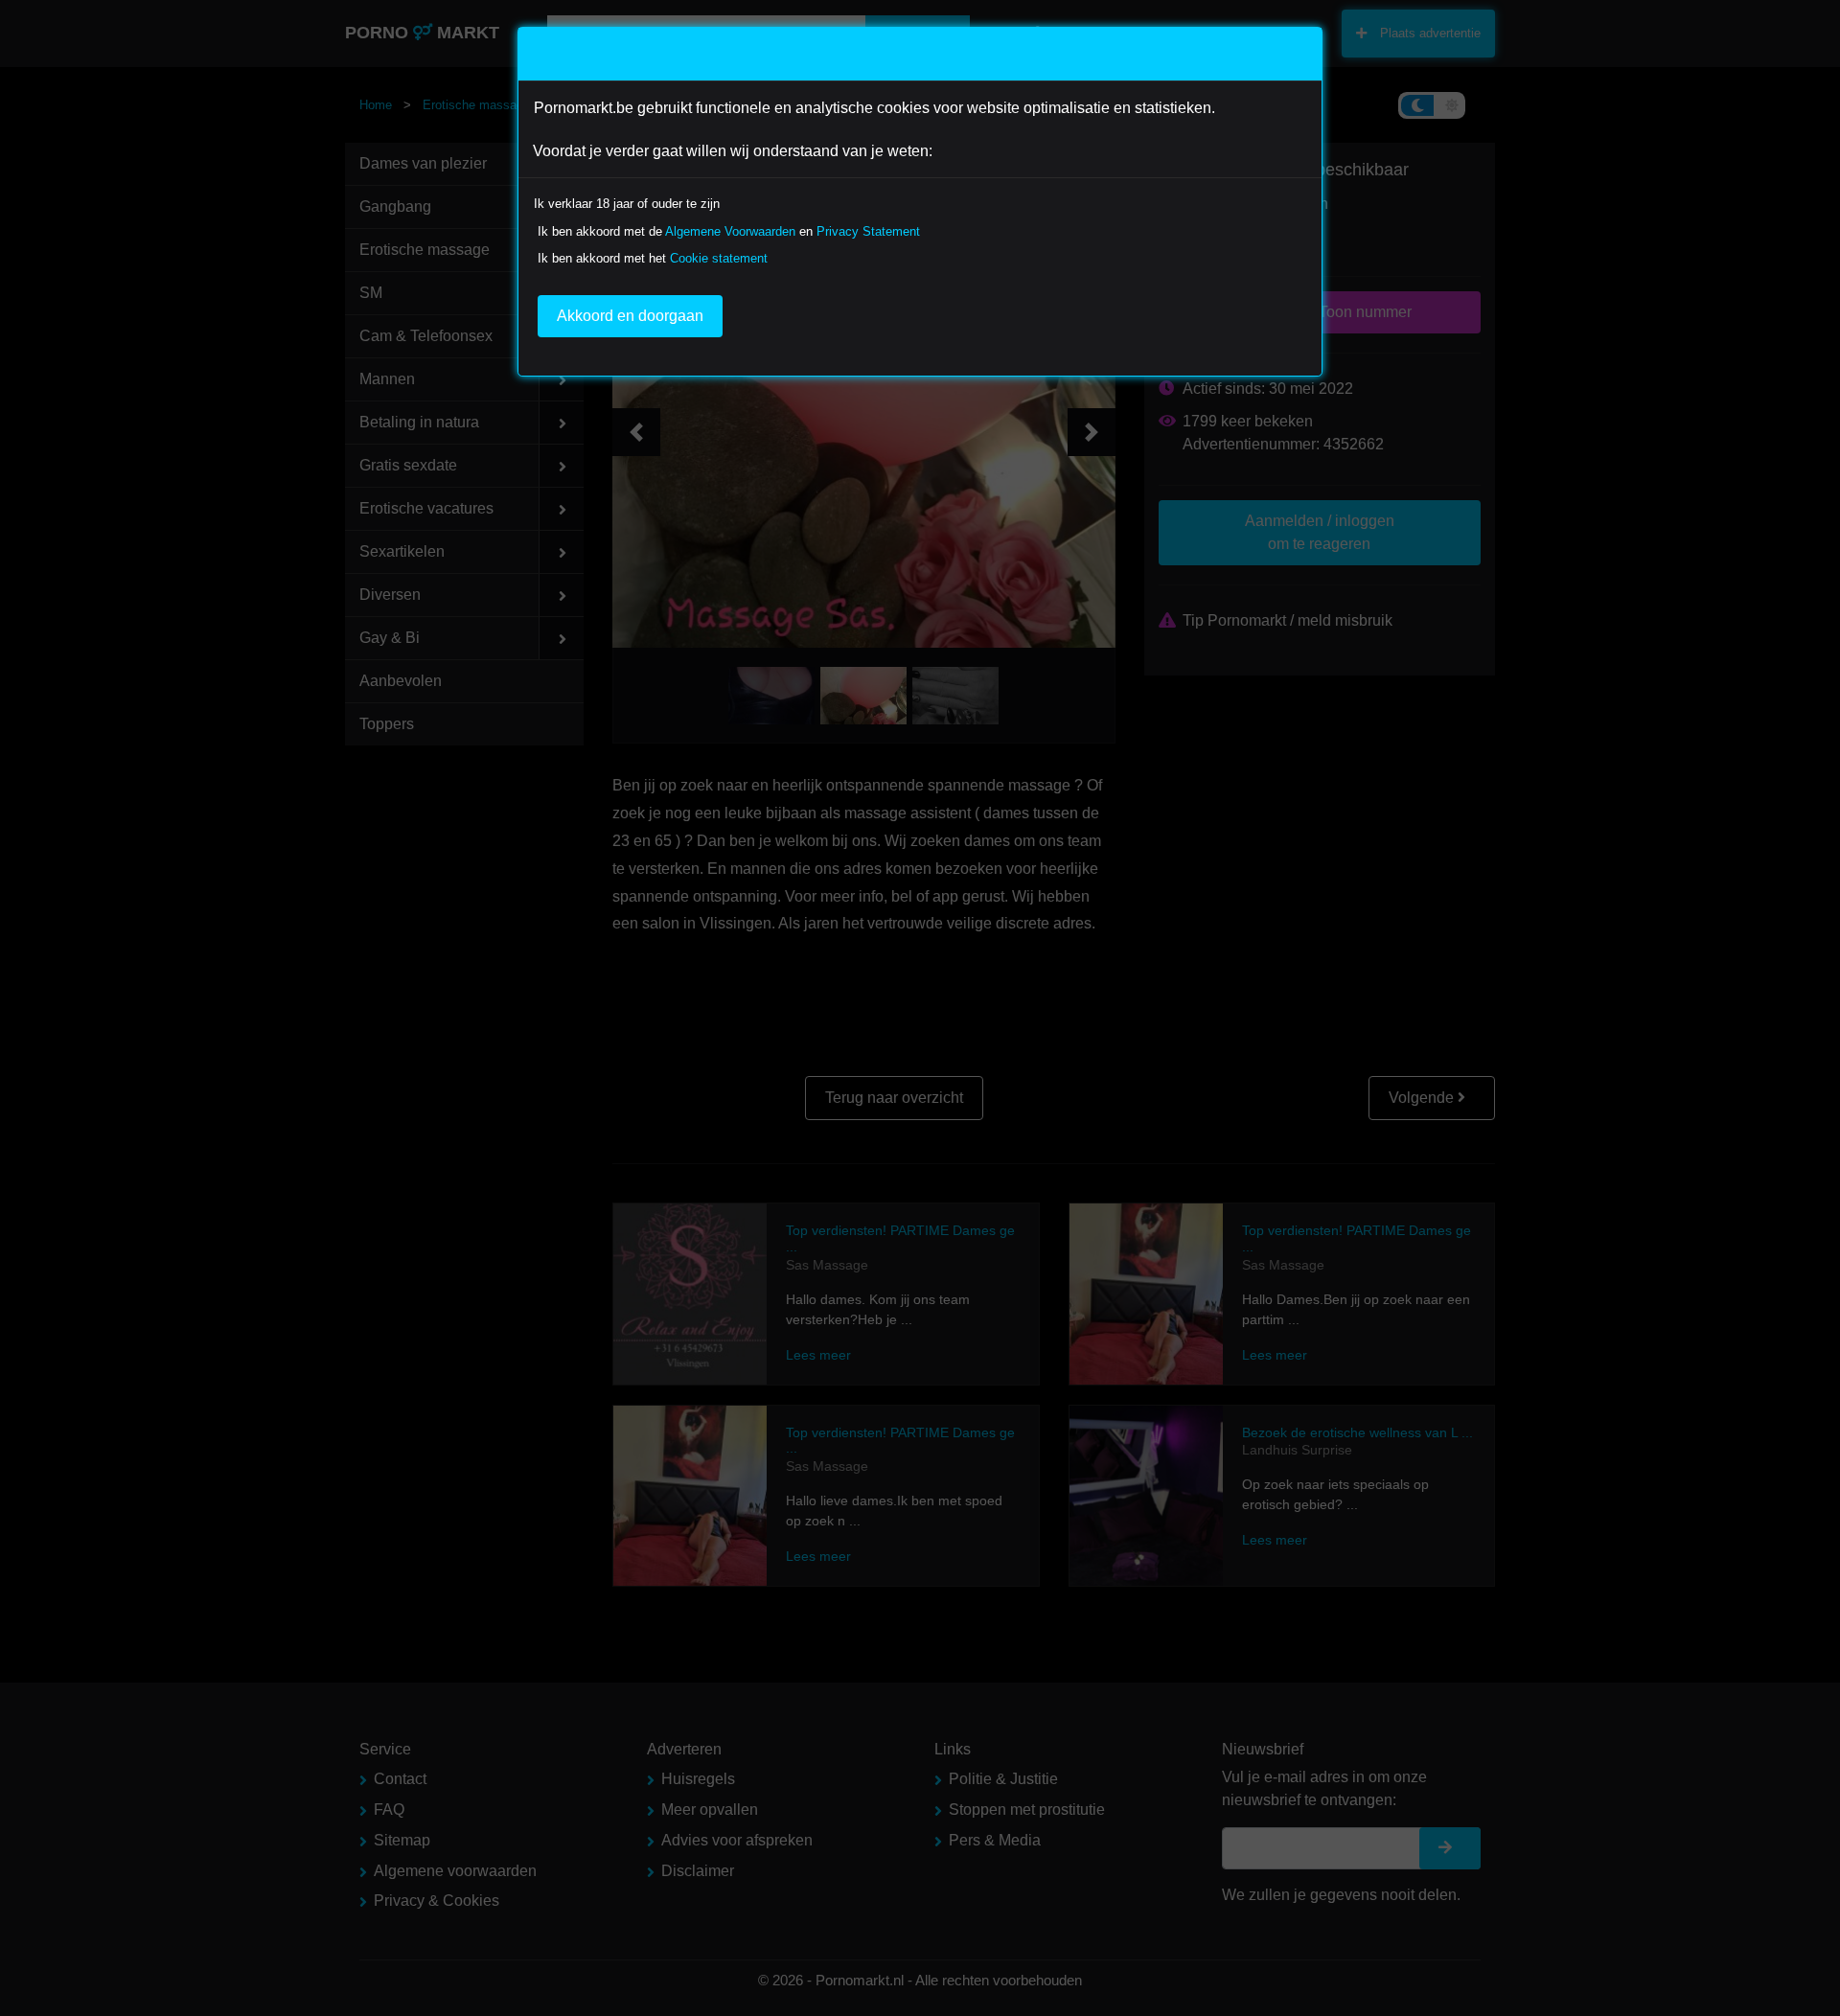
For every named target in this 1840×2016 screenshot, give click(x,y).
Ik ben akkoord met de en (729, 231)
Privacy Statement (868, 231)
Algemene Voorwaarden (730, 231)
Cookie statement (719, 258)
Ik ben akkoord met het (653, 258)
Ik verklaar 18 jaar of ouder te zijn (627, 204)
